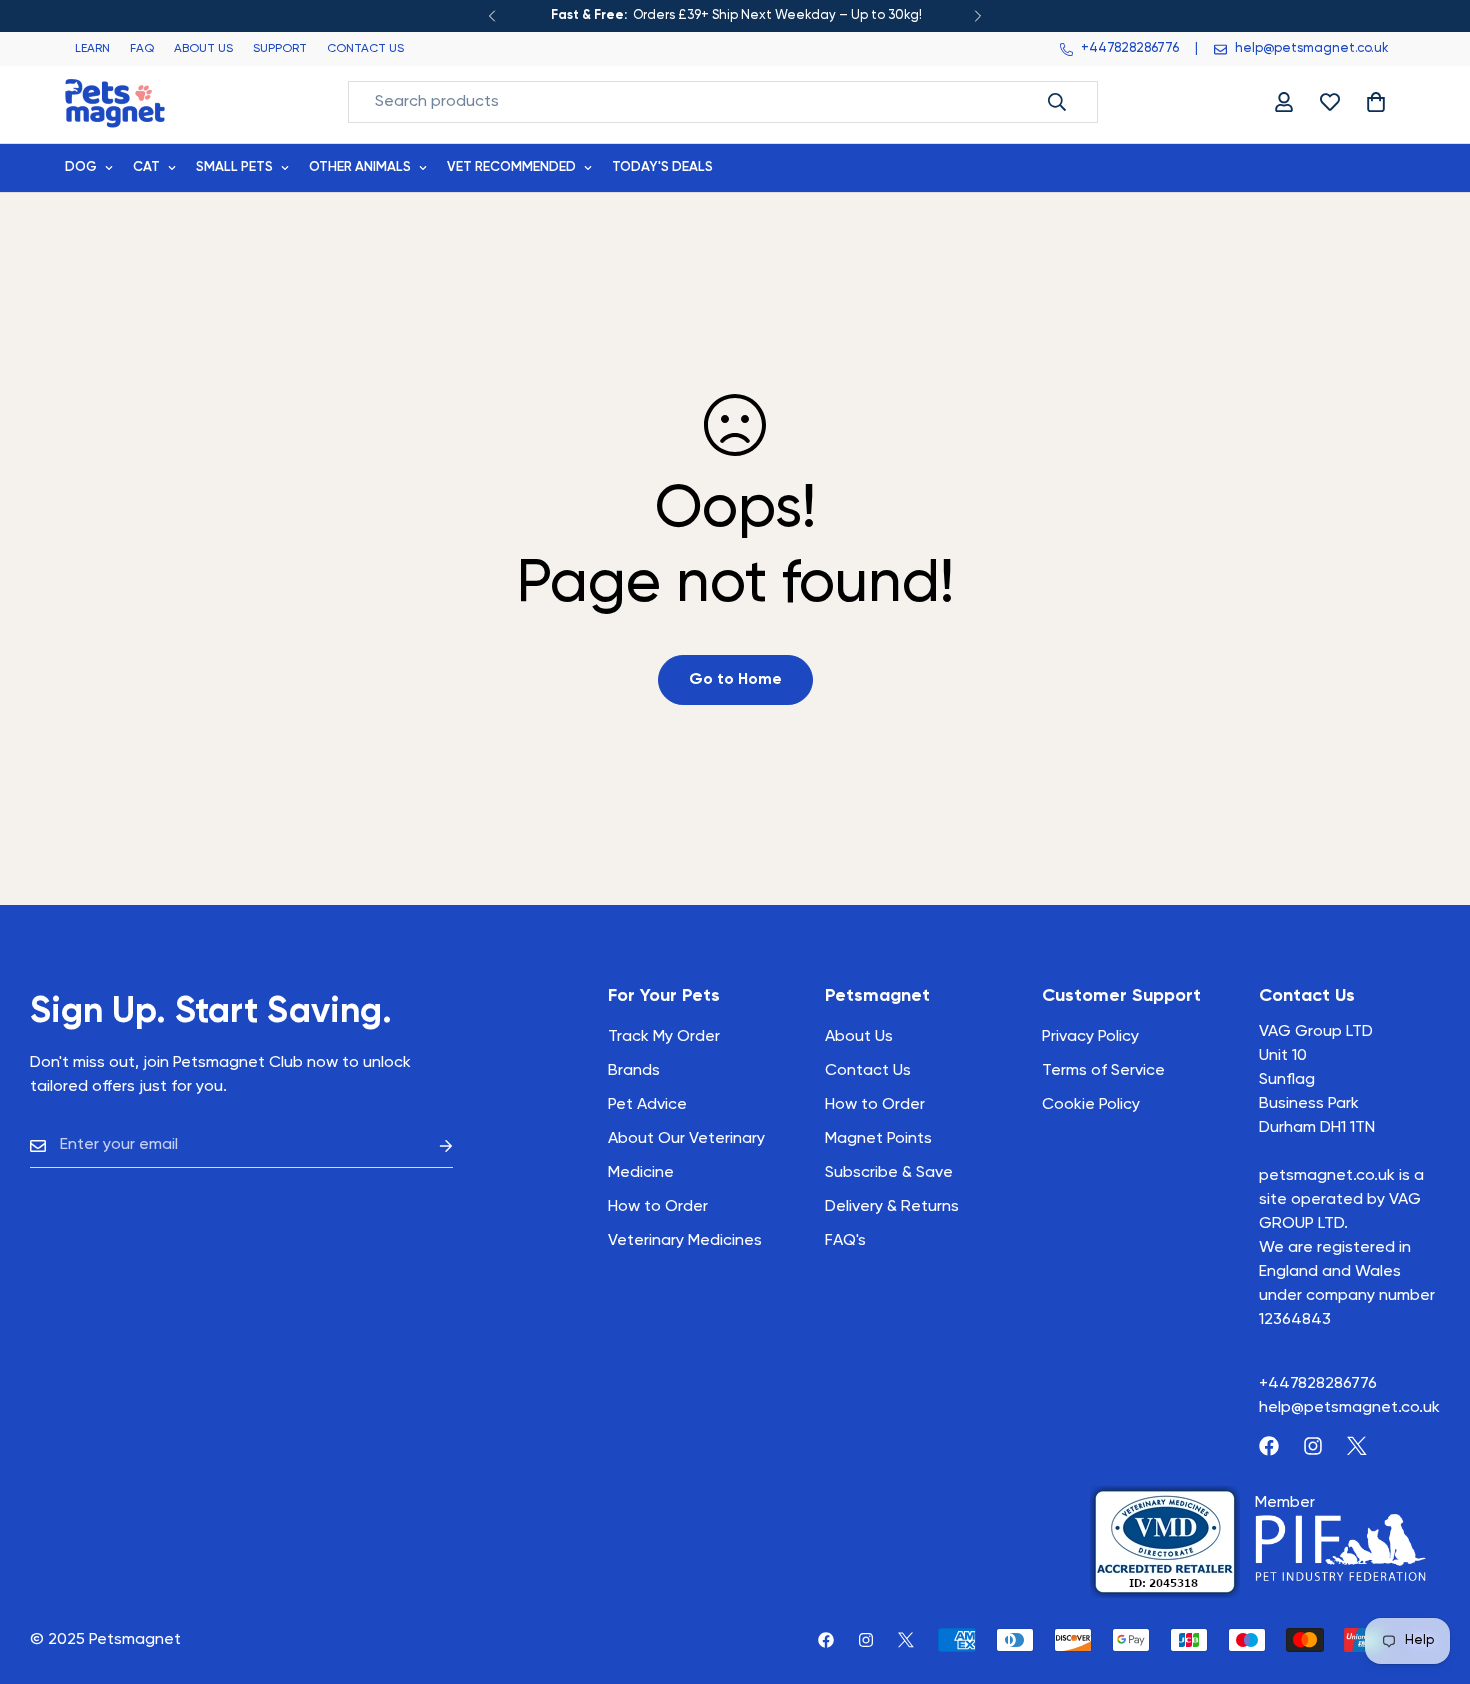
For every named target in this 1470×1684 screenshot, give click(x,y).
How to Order (875, 1105)
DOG (81, 167)
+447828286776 (1318, 1384)
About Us (859, 1037)
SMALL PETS (234, 167)
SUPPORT (280, 49)
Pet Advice (647, 1105)
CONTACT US (365, 49)
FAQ (142, 49)
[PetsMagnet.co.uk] (115, 101)
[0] (1376, 102)
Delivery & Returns (892, 1207)
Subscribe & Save (889, 1173)
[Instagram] (1313, 1446)
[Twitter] (1357, 1446)
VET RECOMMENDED (511, 167)
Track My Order (664, 1037)
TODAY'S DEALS (662, 167)
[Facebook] (1269, 1446)
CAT (146, 167)
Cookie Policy (1091, 1105)
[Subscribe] (430, 1145)
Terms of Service (1103, 1071)
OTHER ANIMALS (360, 167)
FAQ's (845, 1241)
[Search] (1057, 102)
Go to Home (735, 680)
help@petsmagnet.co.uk (1349, 1408)
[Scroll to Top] (1431, 1575)
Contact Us (868, 1071)
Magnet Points (878, 1139)
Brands (634, 1071)
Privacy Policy (1090, 1037)
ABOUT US (203, 49)
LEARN (92, 49)
